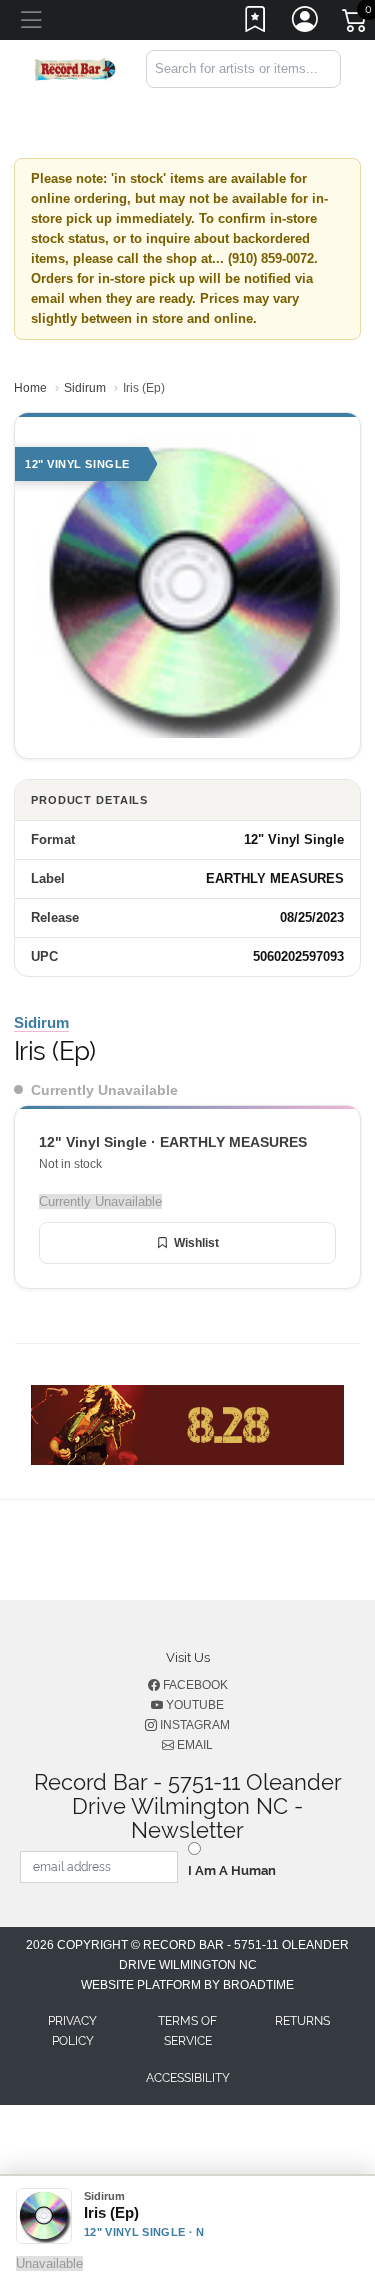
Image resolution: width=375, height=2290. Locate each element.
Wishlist (196, 1243)
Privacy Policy (72, 2031)
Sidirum (85, 388)
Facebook (194, 1685)
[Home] (75, 67)
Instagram (193, 1725)
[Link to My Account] (306, 23)
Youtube (193, 1705)
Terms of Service (187, 2031)
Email (193, 1745)
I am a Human (232, 1870)
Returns (302, 2021)
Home (30, 388)
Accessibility (188, 2078)
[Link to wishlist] (256, 23)
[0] (356, 24)
